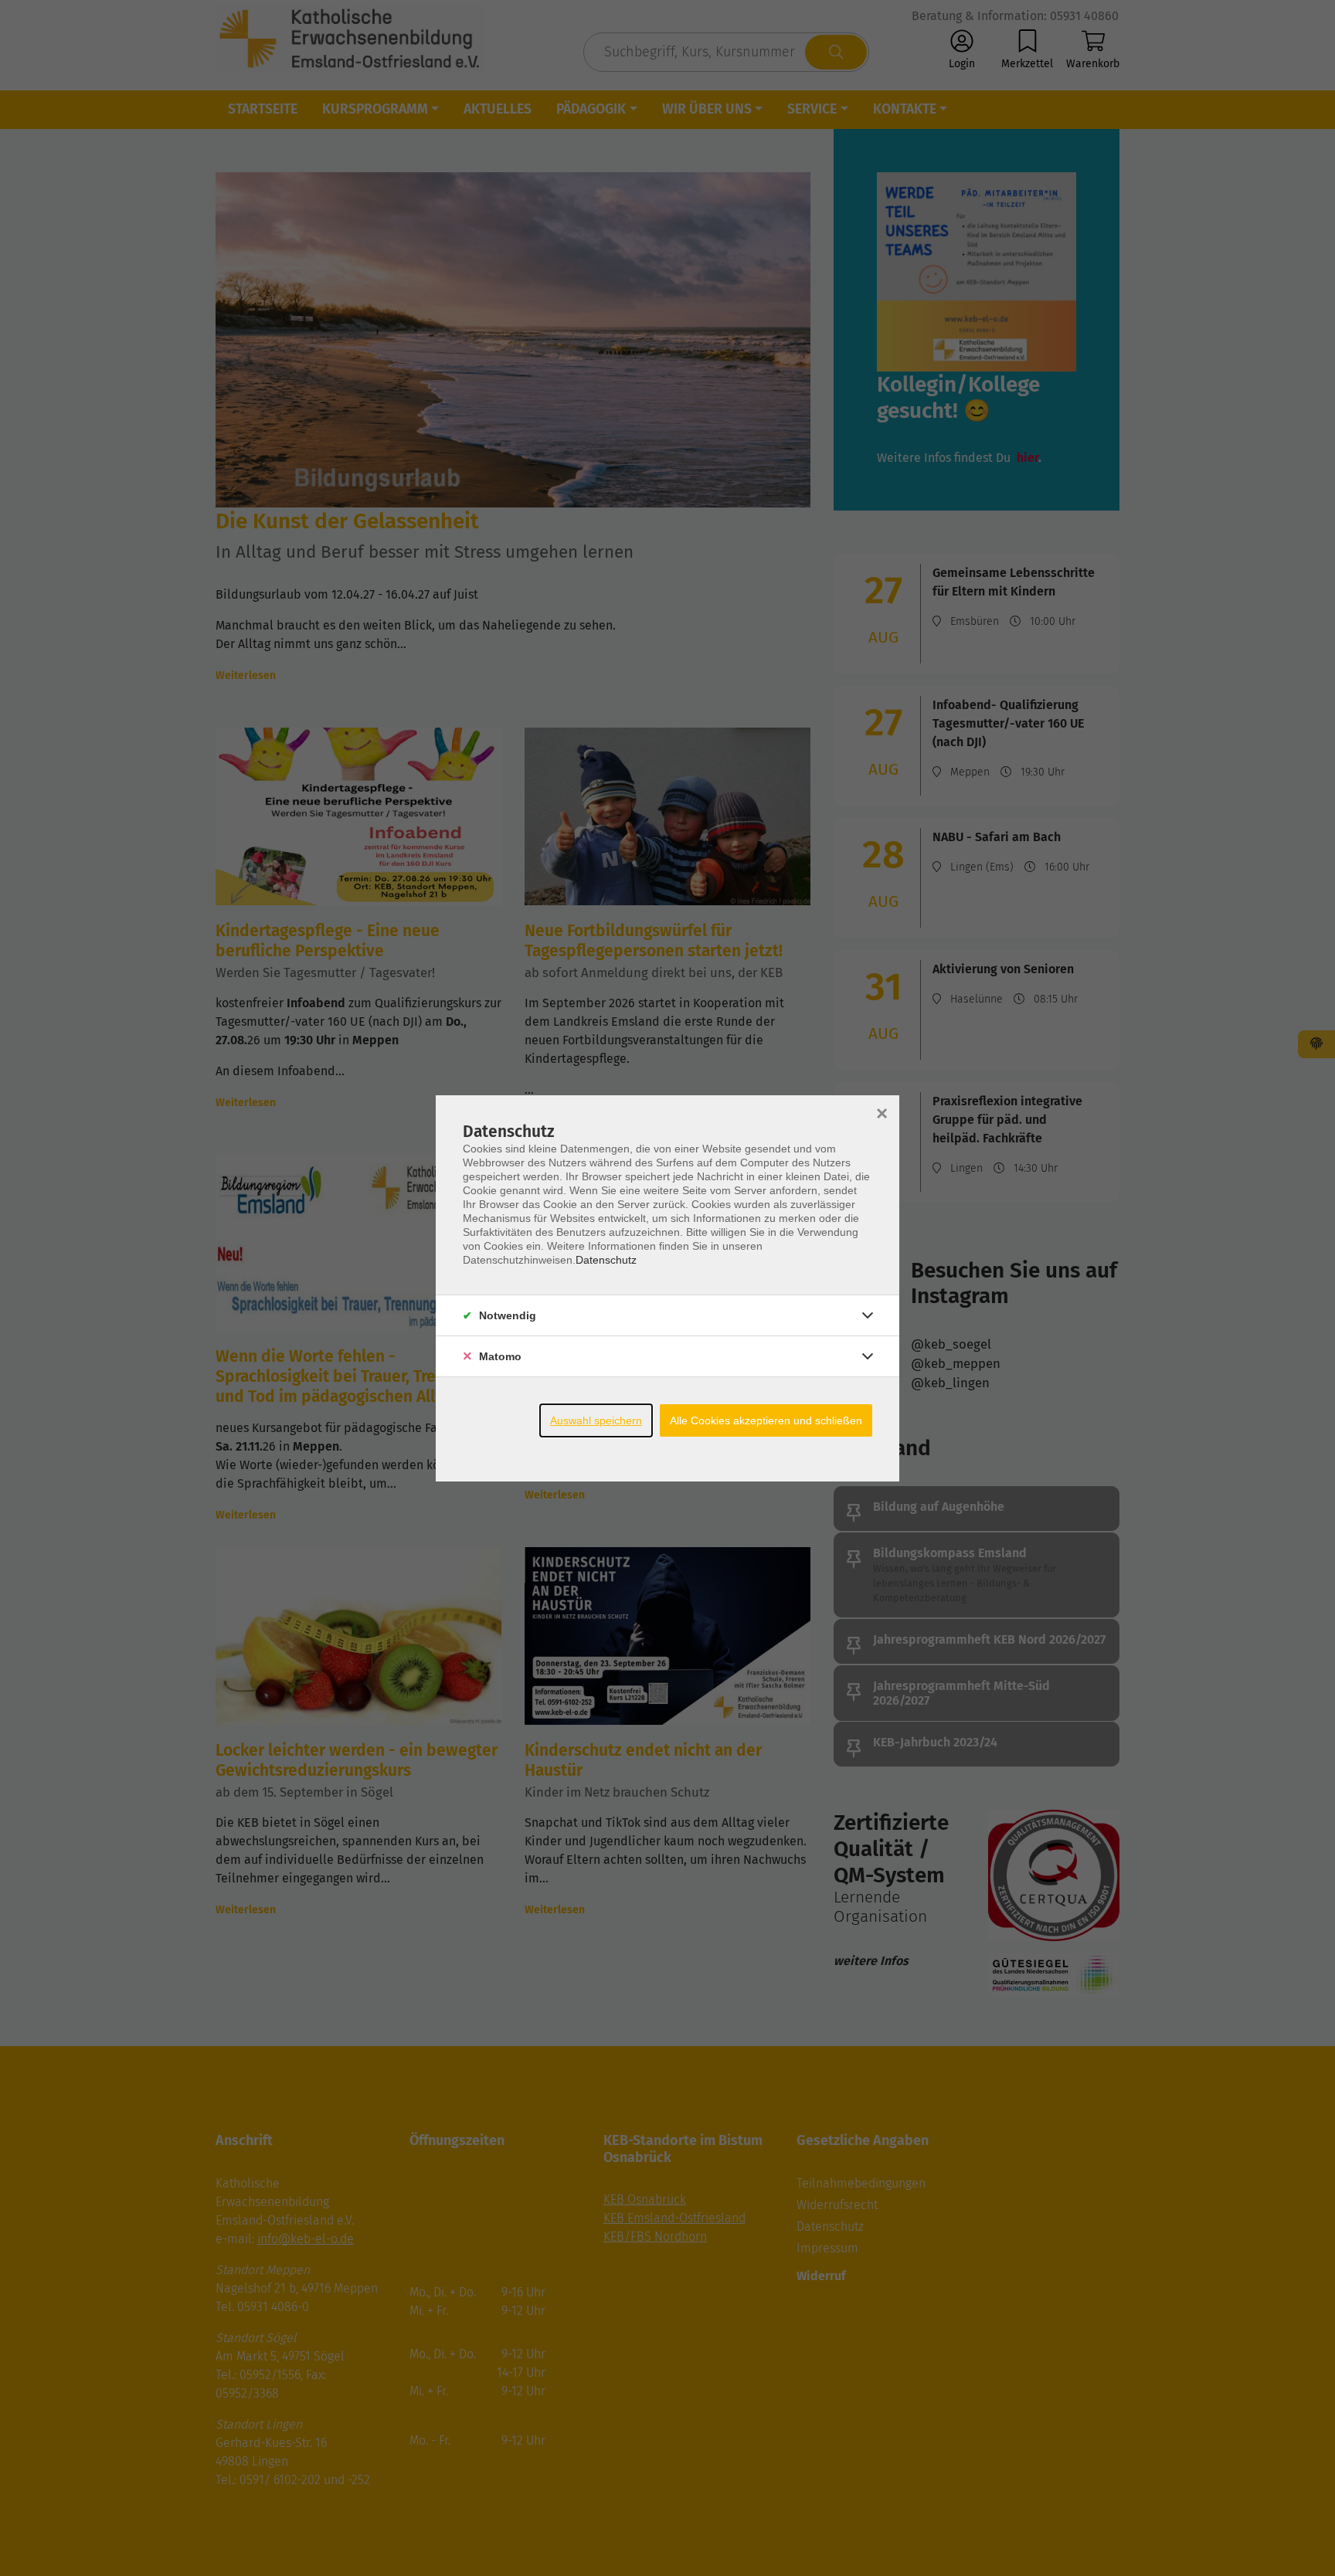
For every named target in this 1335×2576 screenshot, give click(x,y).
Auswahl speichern (596, 1420)
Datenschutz (606, 1260)
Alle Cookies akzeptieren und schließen (766, 1420)
